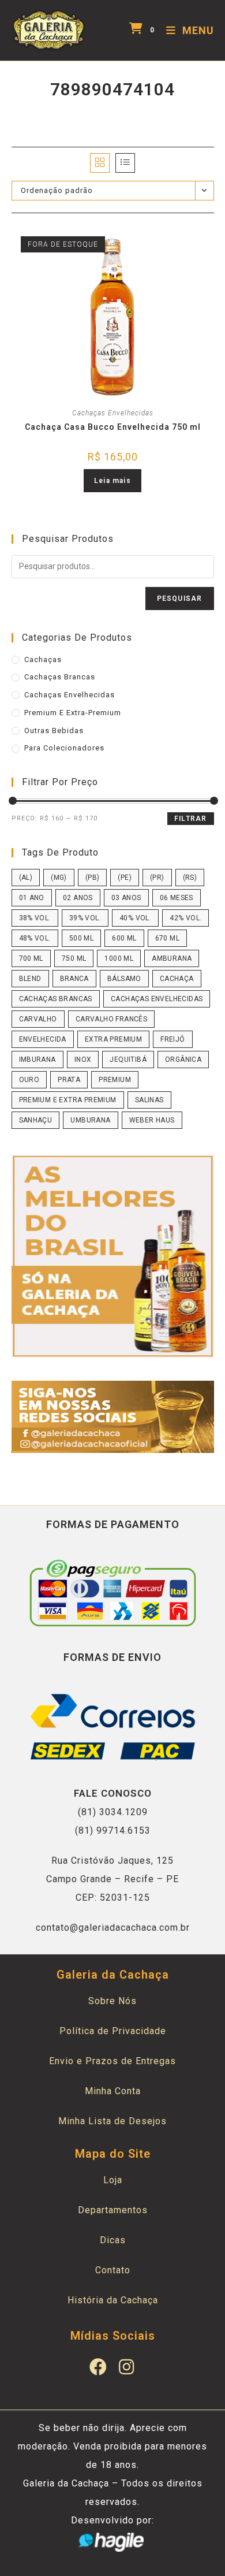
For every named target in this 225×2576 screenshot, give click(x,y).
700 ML (31, 958)
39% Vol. (85, 918)
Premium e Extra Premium (68, 1100)
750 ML (74, 958)
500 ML (81, 938)
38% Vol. (35, 918)
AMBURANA (172, 958)
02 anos (78, 898)
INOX (83, 1060)
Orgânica (183, 1060)
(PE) (125, 878)
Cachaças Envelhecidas (113, 413)
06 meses (177, 898)
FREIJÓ (172, 1039)
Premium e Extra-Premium (73, 713)
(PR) (157, 878)
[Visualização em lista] (125, 163)
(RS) (190, 878)
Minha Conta (113, 2091)
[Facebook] (99, 2367)
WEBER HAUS (152, 1120)
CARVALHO (38, 1019)
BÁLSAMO (124, 979)
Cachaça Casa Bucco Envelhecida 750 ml (113, 427)
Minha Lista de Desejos (112, 2121)
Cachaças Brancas (60, 677)
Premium (115, 1080)
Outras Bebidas (54, 731)
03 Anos (126, 898)
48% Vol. (35, 938)
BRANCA (74, 979)
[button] (140, 240)
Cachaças (43, 659)
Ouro (29, 1080)
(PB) (93, 878)
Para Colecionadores (64, 748)
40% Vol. (135, 918)
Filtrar (190, 819)
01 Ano (32, 898)
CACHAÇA (177, 979)
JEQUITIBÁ (128, 1060)
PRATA (69, 1080)
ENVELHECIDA (43, 1039)
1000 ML (119, 958)
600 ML (124, 938)
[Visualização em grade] (100, 163)
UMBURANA (90, 1120)
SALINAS (149, 1100)
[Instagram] (127, 2367)
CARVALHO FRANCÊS (111, 1019)
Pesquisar (180, 599)
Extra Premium (113, 1039)
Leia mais (112, 481)
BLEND (30, 979)
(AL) (26, 878)
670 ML (167, 938)
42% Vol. (185, 918)
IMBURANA (37, 1060)
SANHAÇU (36, 1120)
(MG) (59, 878)
